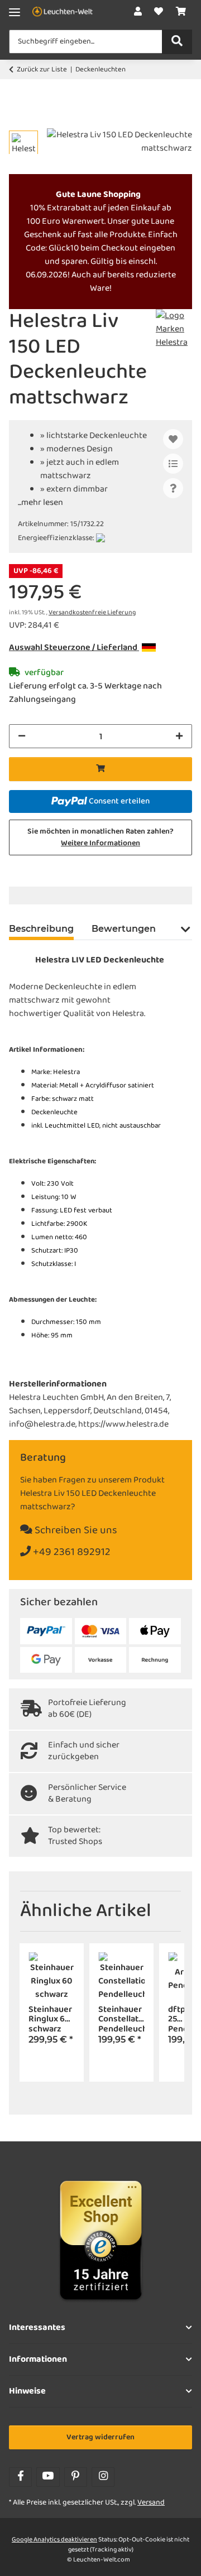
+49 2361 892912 (71, 1552)
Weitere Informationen (100, 843)
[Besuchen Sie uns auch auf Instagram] (103, 2477)
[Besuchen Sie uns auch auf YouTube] (48, 2477)
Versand (151, 2503)
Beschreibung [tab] (41, 929)
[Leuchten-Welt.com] (63, 13)
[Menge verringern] (22, 736)
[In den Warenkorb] (18, 122)
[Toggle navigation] (15, 13)
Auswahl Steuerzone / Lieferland (74, 648)
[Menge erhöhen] (179, 736)
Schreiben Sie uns (75, 1531)
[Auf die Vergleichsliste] (173, 464)
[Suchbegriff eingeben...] (177, 42)
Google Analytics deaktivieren (54, 2540)
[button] (138, 12)
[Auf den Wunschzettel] (173, 439)
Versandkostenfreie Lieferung (92, 613)
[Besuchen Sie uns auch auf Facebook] (20, 2477)
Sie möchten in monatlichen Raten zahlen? (100, 837)
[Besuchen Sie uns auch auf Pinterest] (76, 2477)
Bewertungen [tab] (124, 929)
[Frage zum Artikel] (173, 488)
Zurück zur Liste (42, 70)
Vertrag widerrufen (100, 2437)
